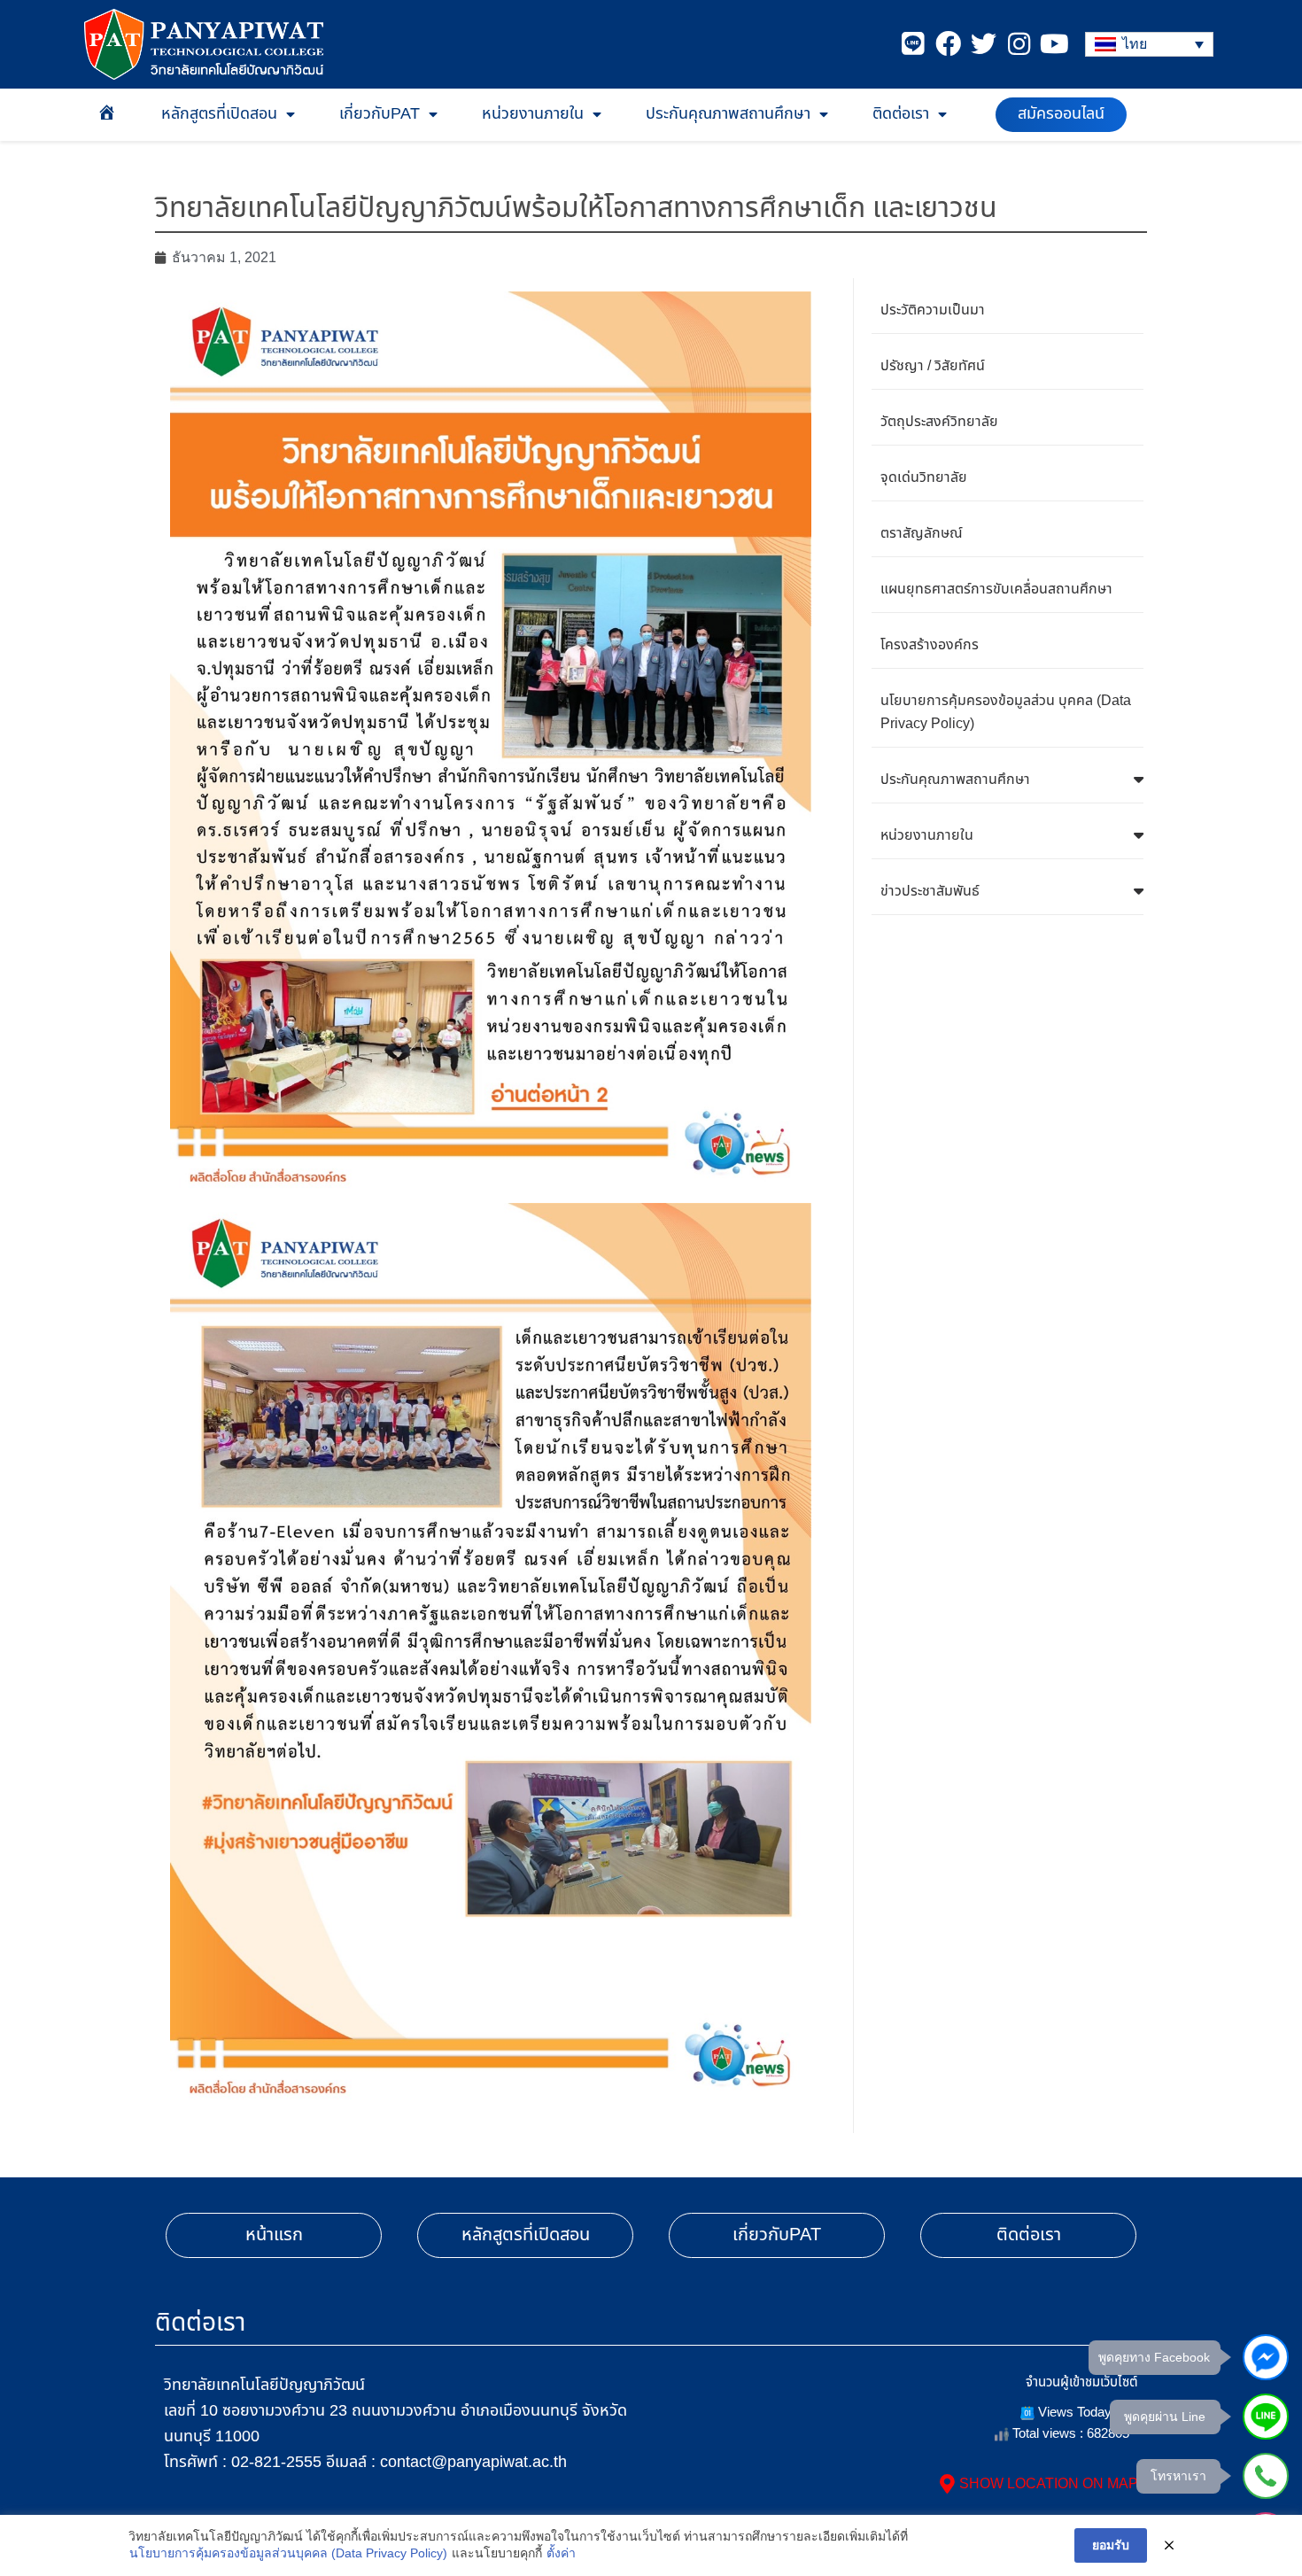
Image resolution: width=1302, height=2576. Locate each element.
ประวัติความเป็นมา (933, 310)
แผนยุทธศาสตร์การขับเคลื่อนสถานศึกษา (996, 589)
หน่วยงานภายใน (533, 114)
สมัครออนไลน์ (1061, 114)
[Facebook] (948, 44)
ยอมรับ (1111, 2545)
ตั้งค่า (561, 2553)
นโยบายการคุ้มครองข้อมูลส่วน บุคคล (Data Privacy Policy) (1006, 712)
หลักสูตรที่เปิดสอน (219, 114)
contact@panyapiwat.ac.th (473, 2462)
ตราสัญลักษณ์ (922, 533)
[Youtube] (1054, 44)
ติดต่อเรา (901, 114)
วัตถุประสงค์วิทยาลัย (939, 422)
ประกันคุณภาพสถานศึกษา (728, 114)
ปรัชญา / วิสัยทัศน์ (933, 366)
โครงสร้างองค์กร (930, 645)
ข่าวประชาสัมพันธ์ (930, 891)
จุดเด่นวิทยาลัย (924, 477)
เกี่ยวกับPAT (380, 114)
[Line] (913, 44)
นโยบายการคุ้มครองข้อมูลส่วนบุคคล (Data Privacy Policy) (288, 2553)
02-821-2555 (276, 2462)
